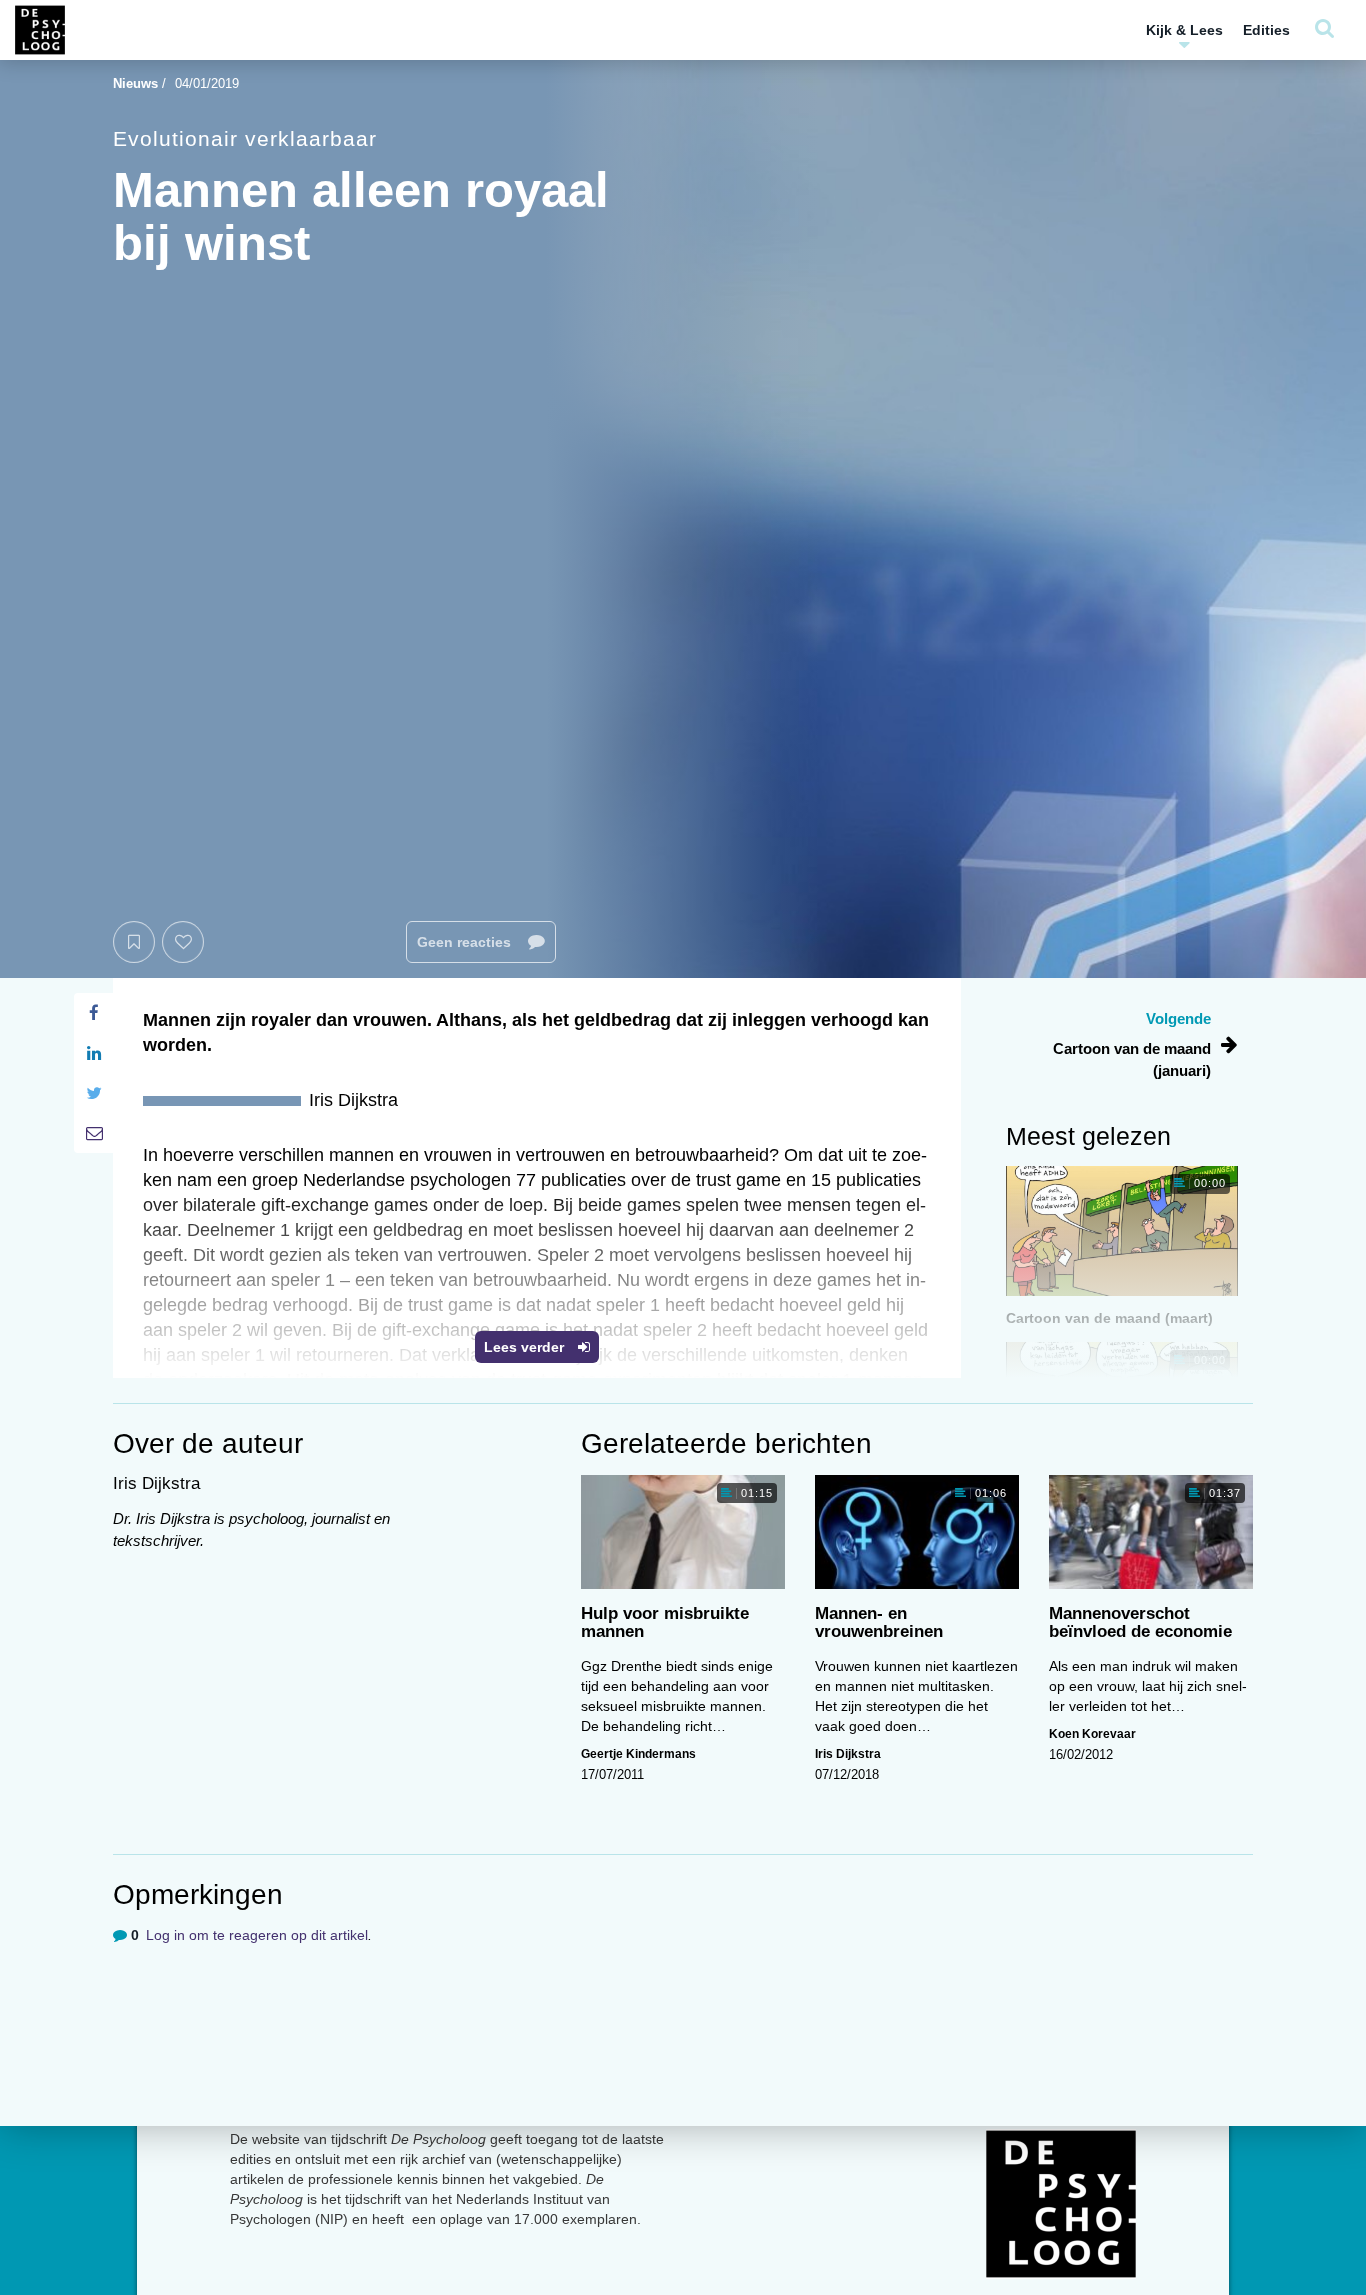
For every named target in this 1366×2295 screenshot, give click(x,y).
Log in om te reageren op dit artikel (257, 1935)
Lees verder (526, 1347)
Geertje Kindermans (638, 1754)
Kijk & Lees (1184, 30)
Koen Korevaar (1092, 1734)
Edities (1266, 30)
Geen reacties (466, 942)
